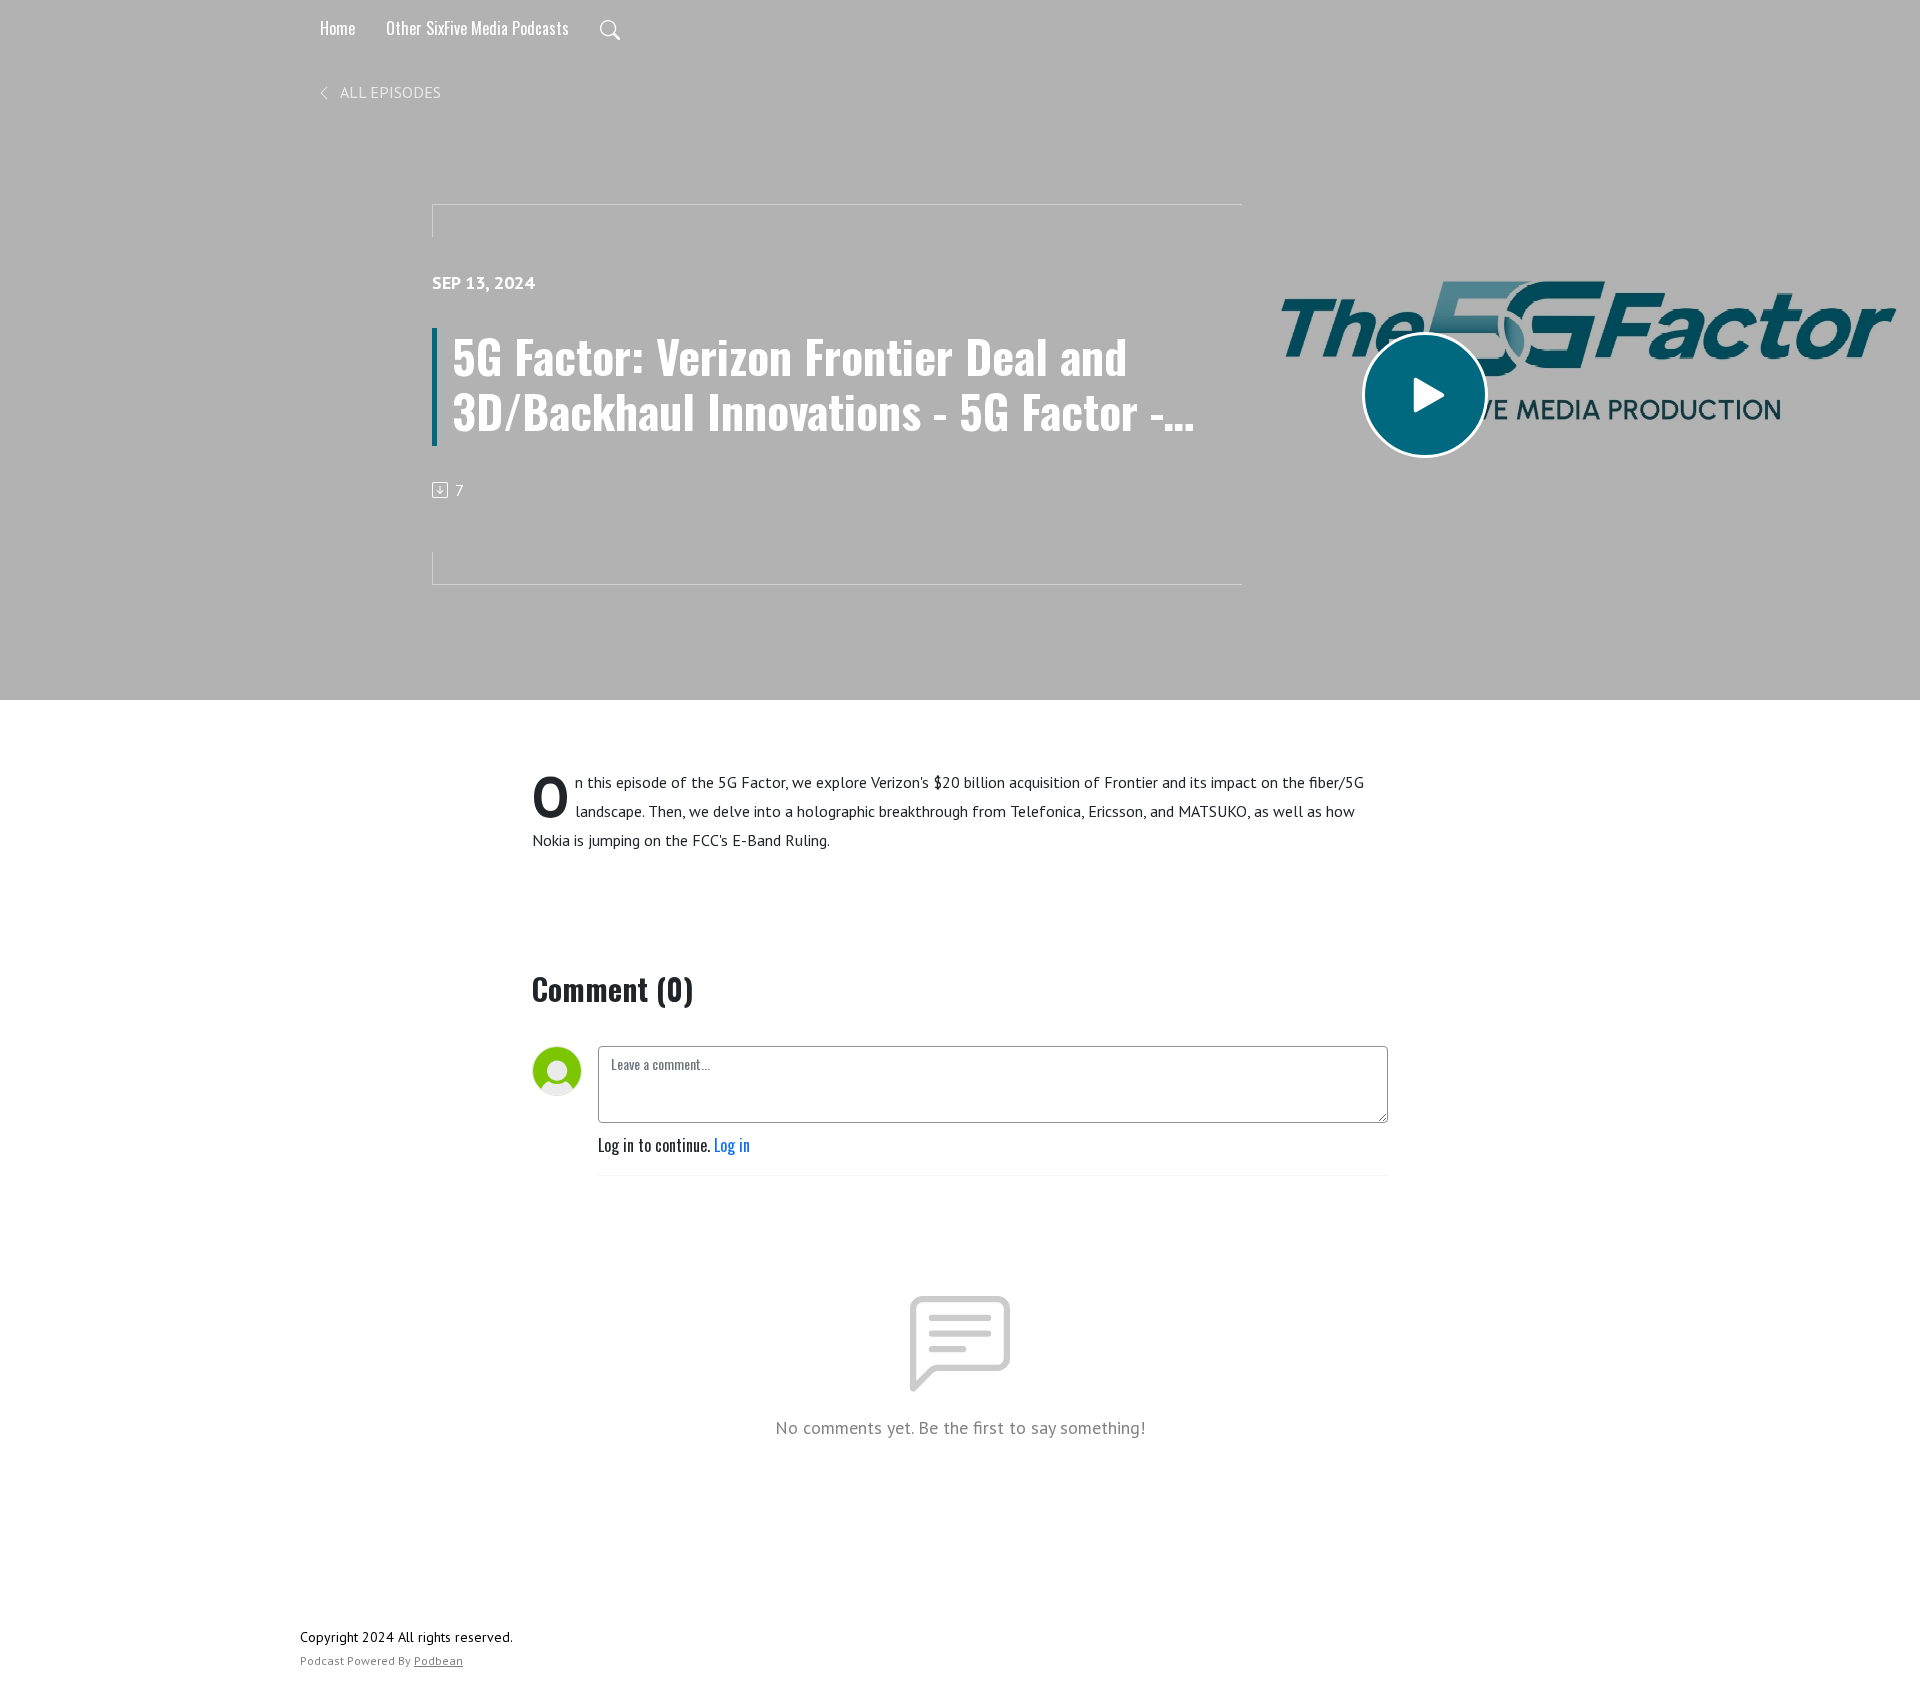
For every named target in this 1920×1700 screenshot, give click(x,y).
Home (337, 28)
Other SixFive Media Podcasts (477, 28)
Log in (732, 1145)
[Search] (610, 28)
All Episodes (389, 92)
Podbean (438, 1660)
